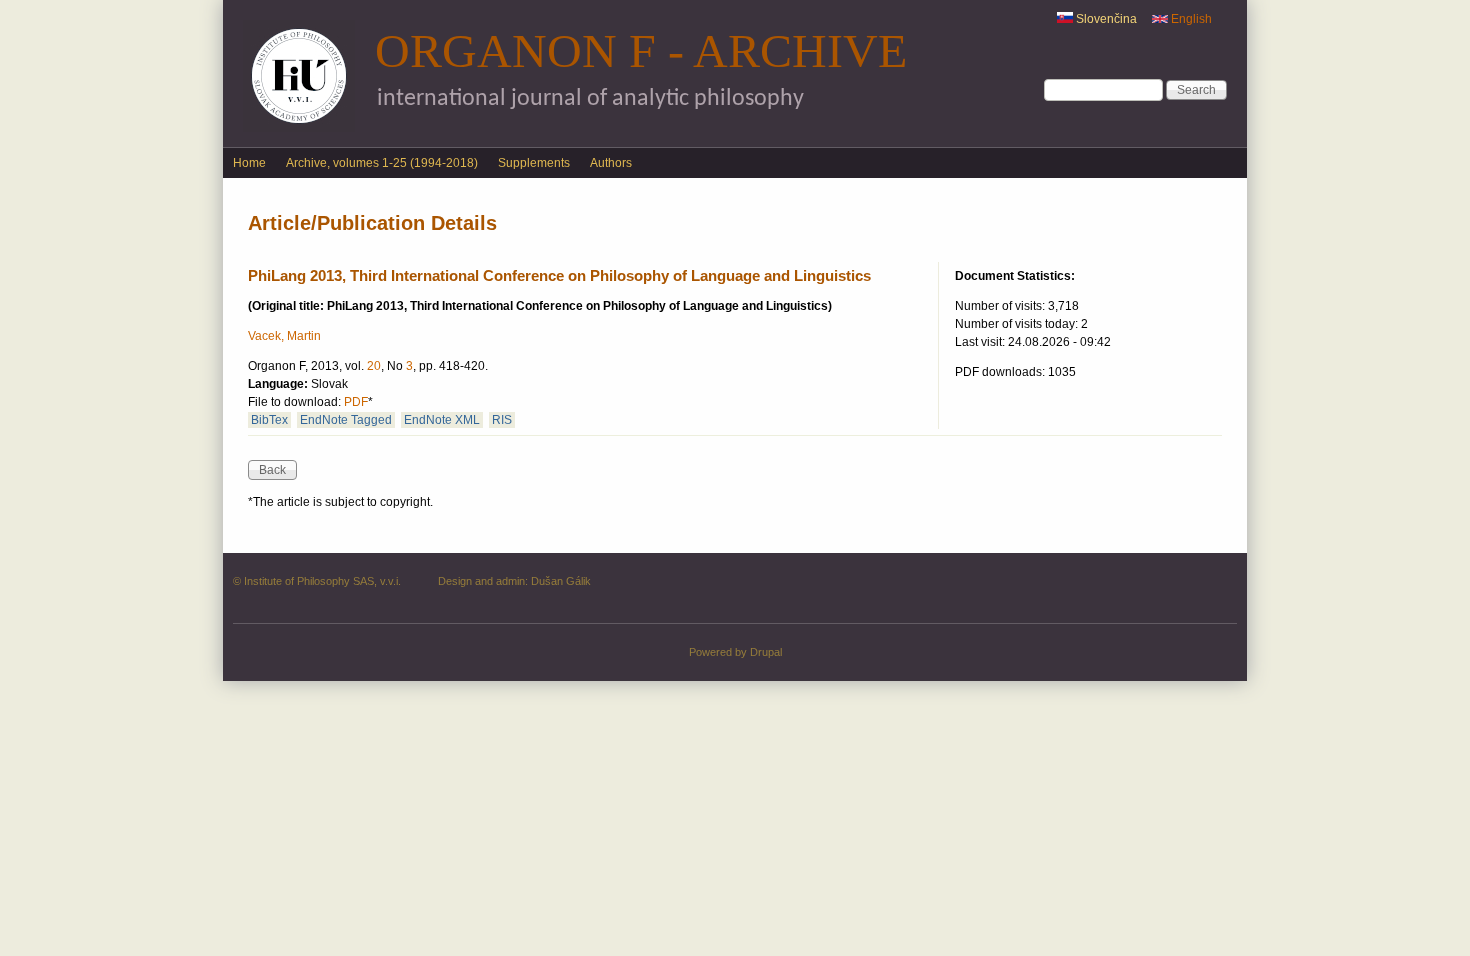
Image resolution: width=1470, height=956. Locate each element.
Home (249, 163)
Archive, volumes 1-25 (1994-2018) (382, 163)
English (1190, 19)
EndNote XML (442, 420)
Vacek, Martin (284, 336)
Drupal (766, 652)
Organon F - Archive (641, 50)
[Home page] (299, 128)
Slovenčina (1105, 19)
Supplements (534, 163)
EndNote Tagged (346, 420)
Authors (611, 163)
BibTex (269, 420)
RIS (502, 420)
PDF (356, 402)
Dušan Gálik (561, 581)
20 (374, 366)
